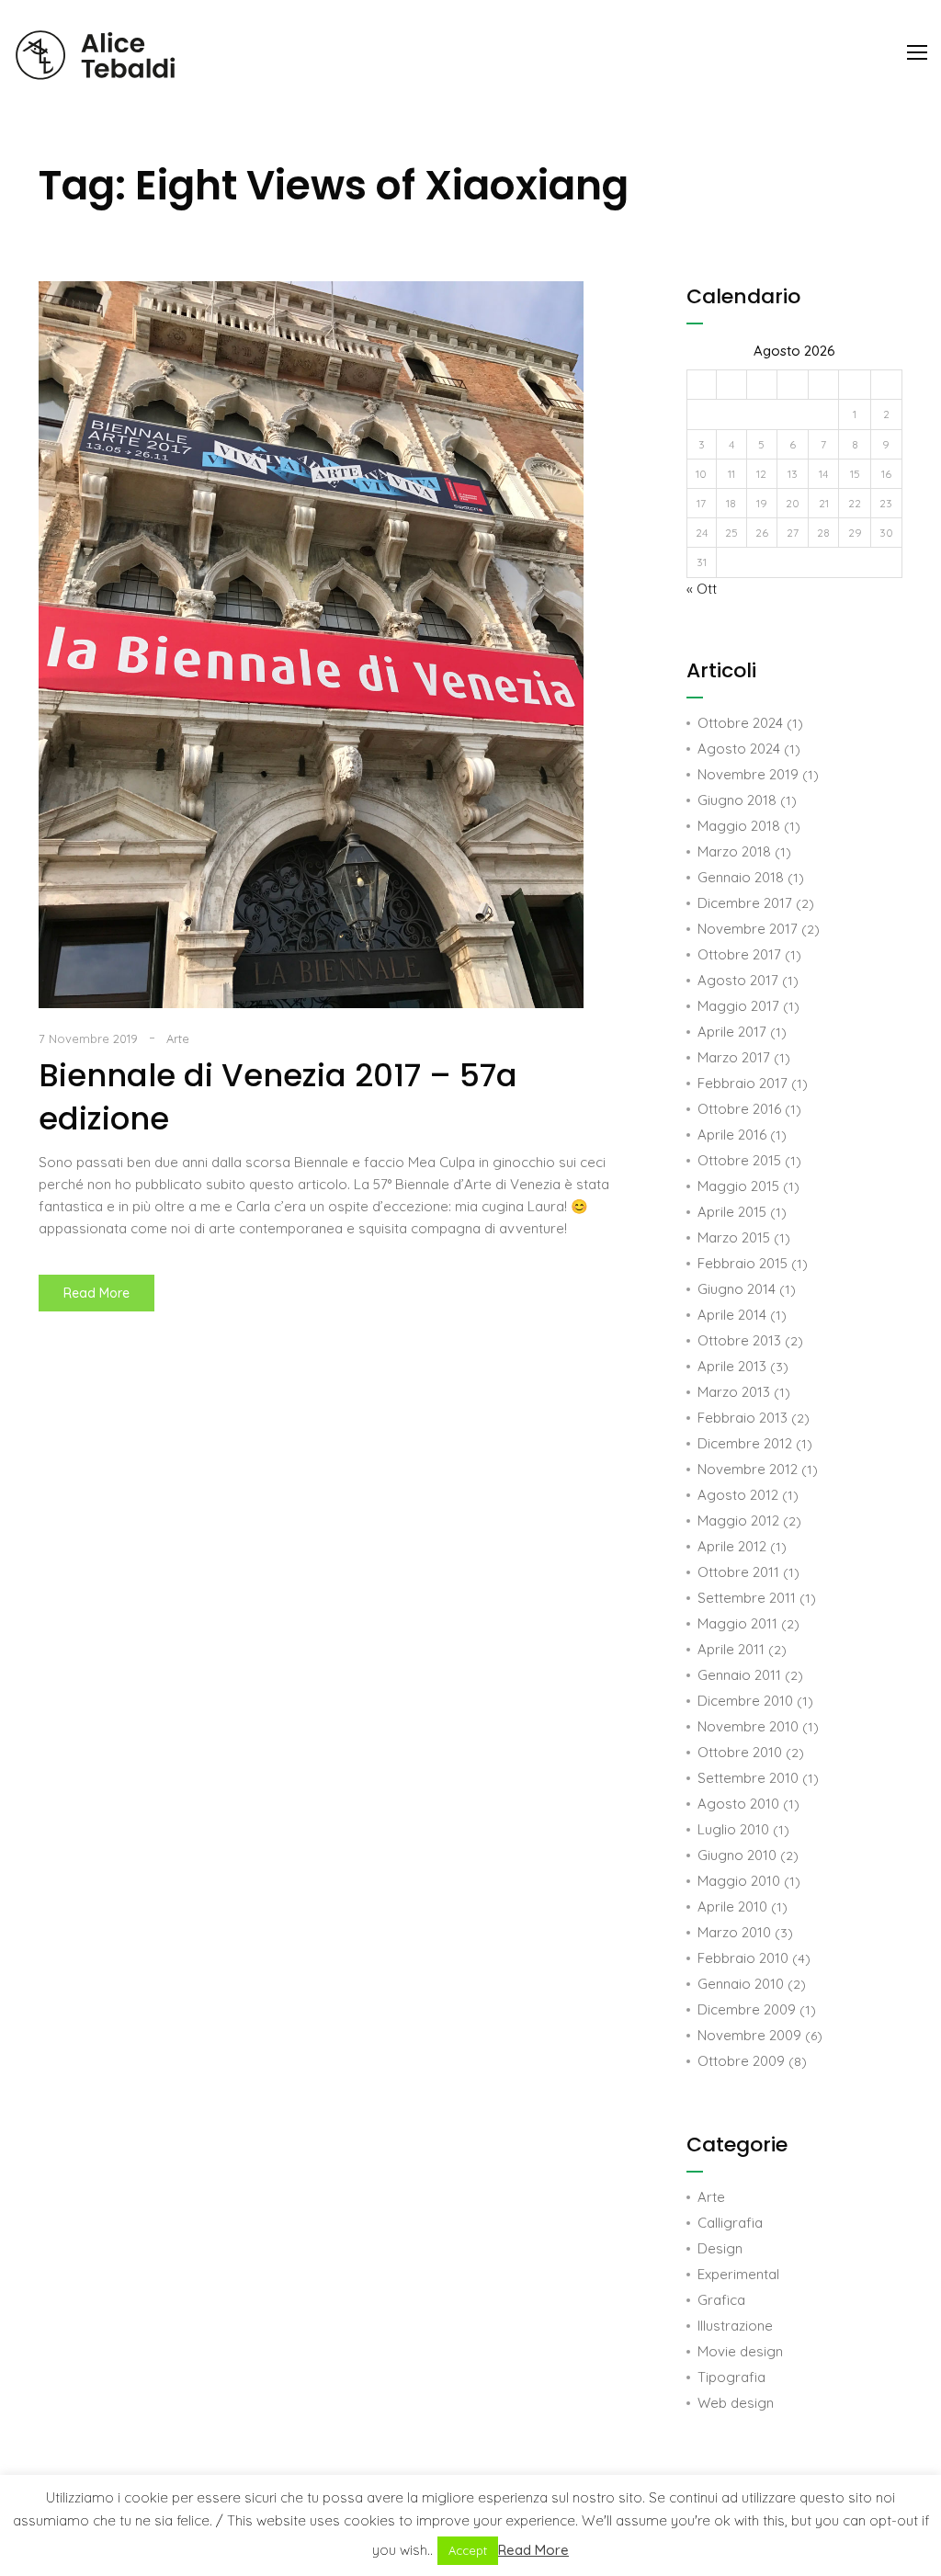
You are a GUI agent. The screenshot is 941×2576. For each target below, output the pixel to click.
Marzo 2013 (734, 1392)
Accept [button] (468, 2550)
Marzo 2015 (734, 1237)
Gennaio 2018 (741, 877)
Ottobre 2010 (740, 1752)
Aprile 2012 (732, 1546)
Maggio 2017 (738, 1006)
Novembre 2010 (748, 1726)
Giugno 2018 (737, 800)
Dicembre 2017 (745, 903)
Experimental (738, 2274)
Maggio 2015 (738, 1186)
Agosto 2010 (738, 1804)
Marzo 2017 (734, 1057)
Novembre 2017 (748, 929)
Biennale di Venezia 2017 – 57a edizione (278, 1097)
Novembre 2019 (748, 774)
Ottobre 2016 (739, 1109)
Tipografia (731, 2377)
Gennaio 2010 (741, 1984)
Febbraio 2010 (743, 1958)
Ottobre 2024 (740, 723)
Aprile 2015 (732, 1212)
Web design (736, 2403)
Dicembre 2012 (745, 1443)
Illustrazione (735, 2326)
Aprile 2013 (732, 1366)
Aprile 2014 (732, 1315)
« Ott (702, 589)
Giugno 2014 (737, 1289)
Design (720, 2248)
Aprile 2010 (732, 1906)
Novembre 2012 (748, 1469)
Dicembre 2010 (745, 1701)
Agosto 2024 (739, 749)
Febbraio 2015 (743, 1263)
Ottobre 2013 (739, 1340)
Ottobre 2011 (738, 1572)
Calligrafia (730, 2223)
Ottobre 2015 (739, 1160)
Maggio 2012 (738, 1521)
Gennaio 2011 (739, 1675)
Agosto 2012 (738, 1495)
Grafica (721, 2300)
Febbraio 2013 (743, 1418)
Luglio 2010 (733, 1829)
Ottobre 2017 (739, 954)
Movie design (740, 2351)
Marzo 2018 (734, 851)
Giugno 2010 (737, 1855)
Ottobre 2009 (741, 2061)
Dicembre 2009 (747, 2009)
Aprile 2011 (731, 1649)
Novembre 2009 (749, 2035)
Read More (109, 1288)
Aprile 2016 (732, 1135)
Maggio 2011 (737, 1623)
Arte (178, 1038)
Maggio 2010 (739, 1881)
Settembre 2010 (748, 1778)
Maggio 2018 (739, 826)
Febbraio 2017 (743, 1083)
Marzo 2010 (734, 1932)
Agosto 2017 (738, 980)
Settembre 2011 (747, 1598)
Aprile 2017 (732, 1032)
